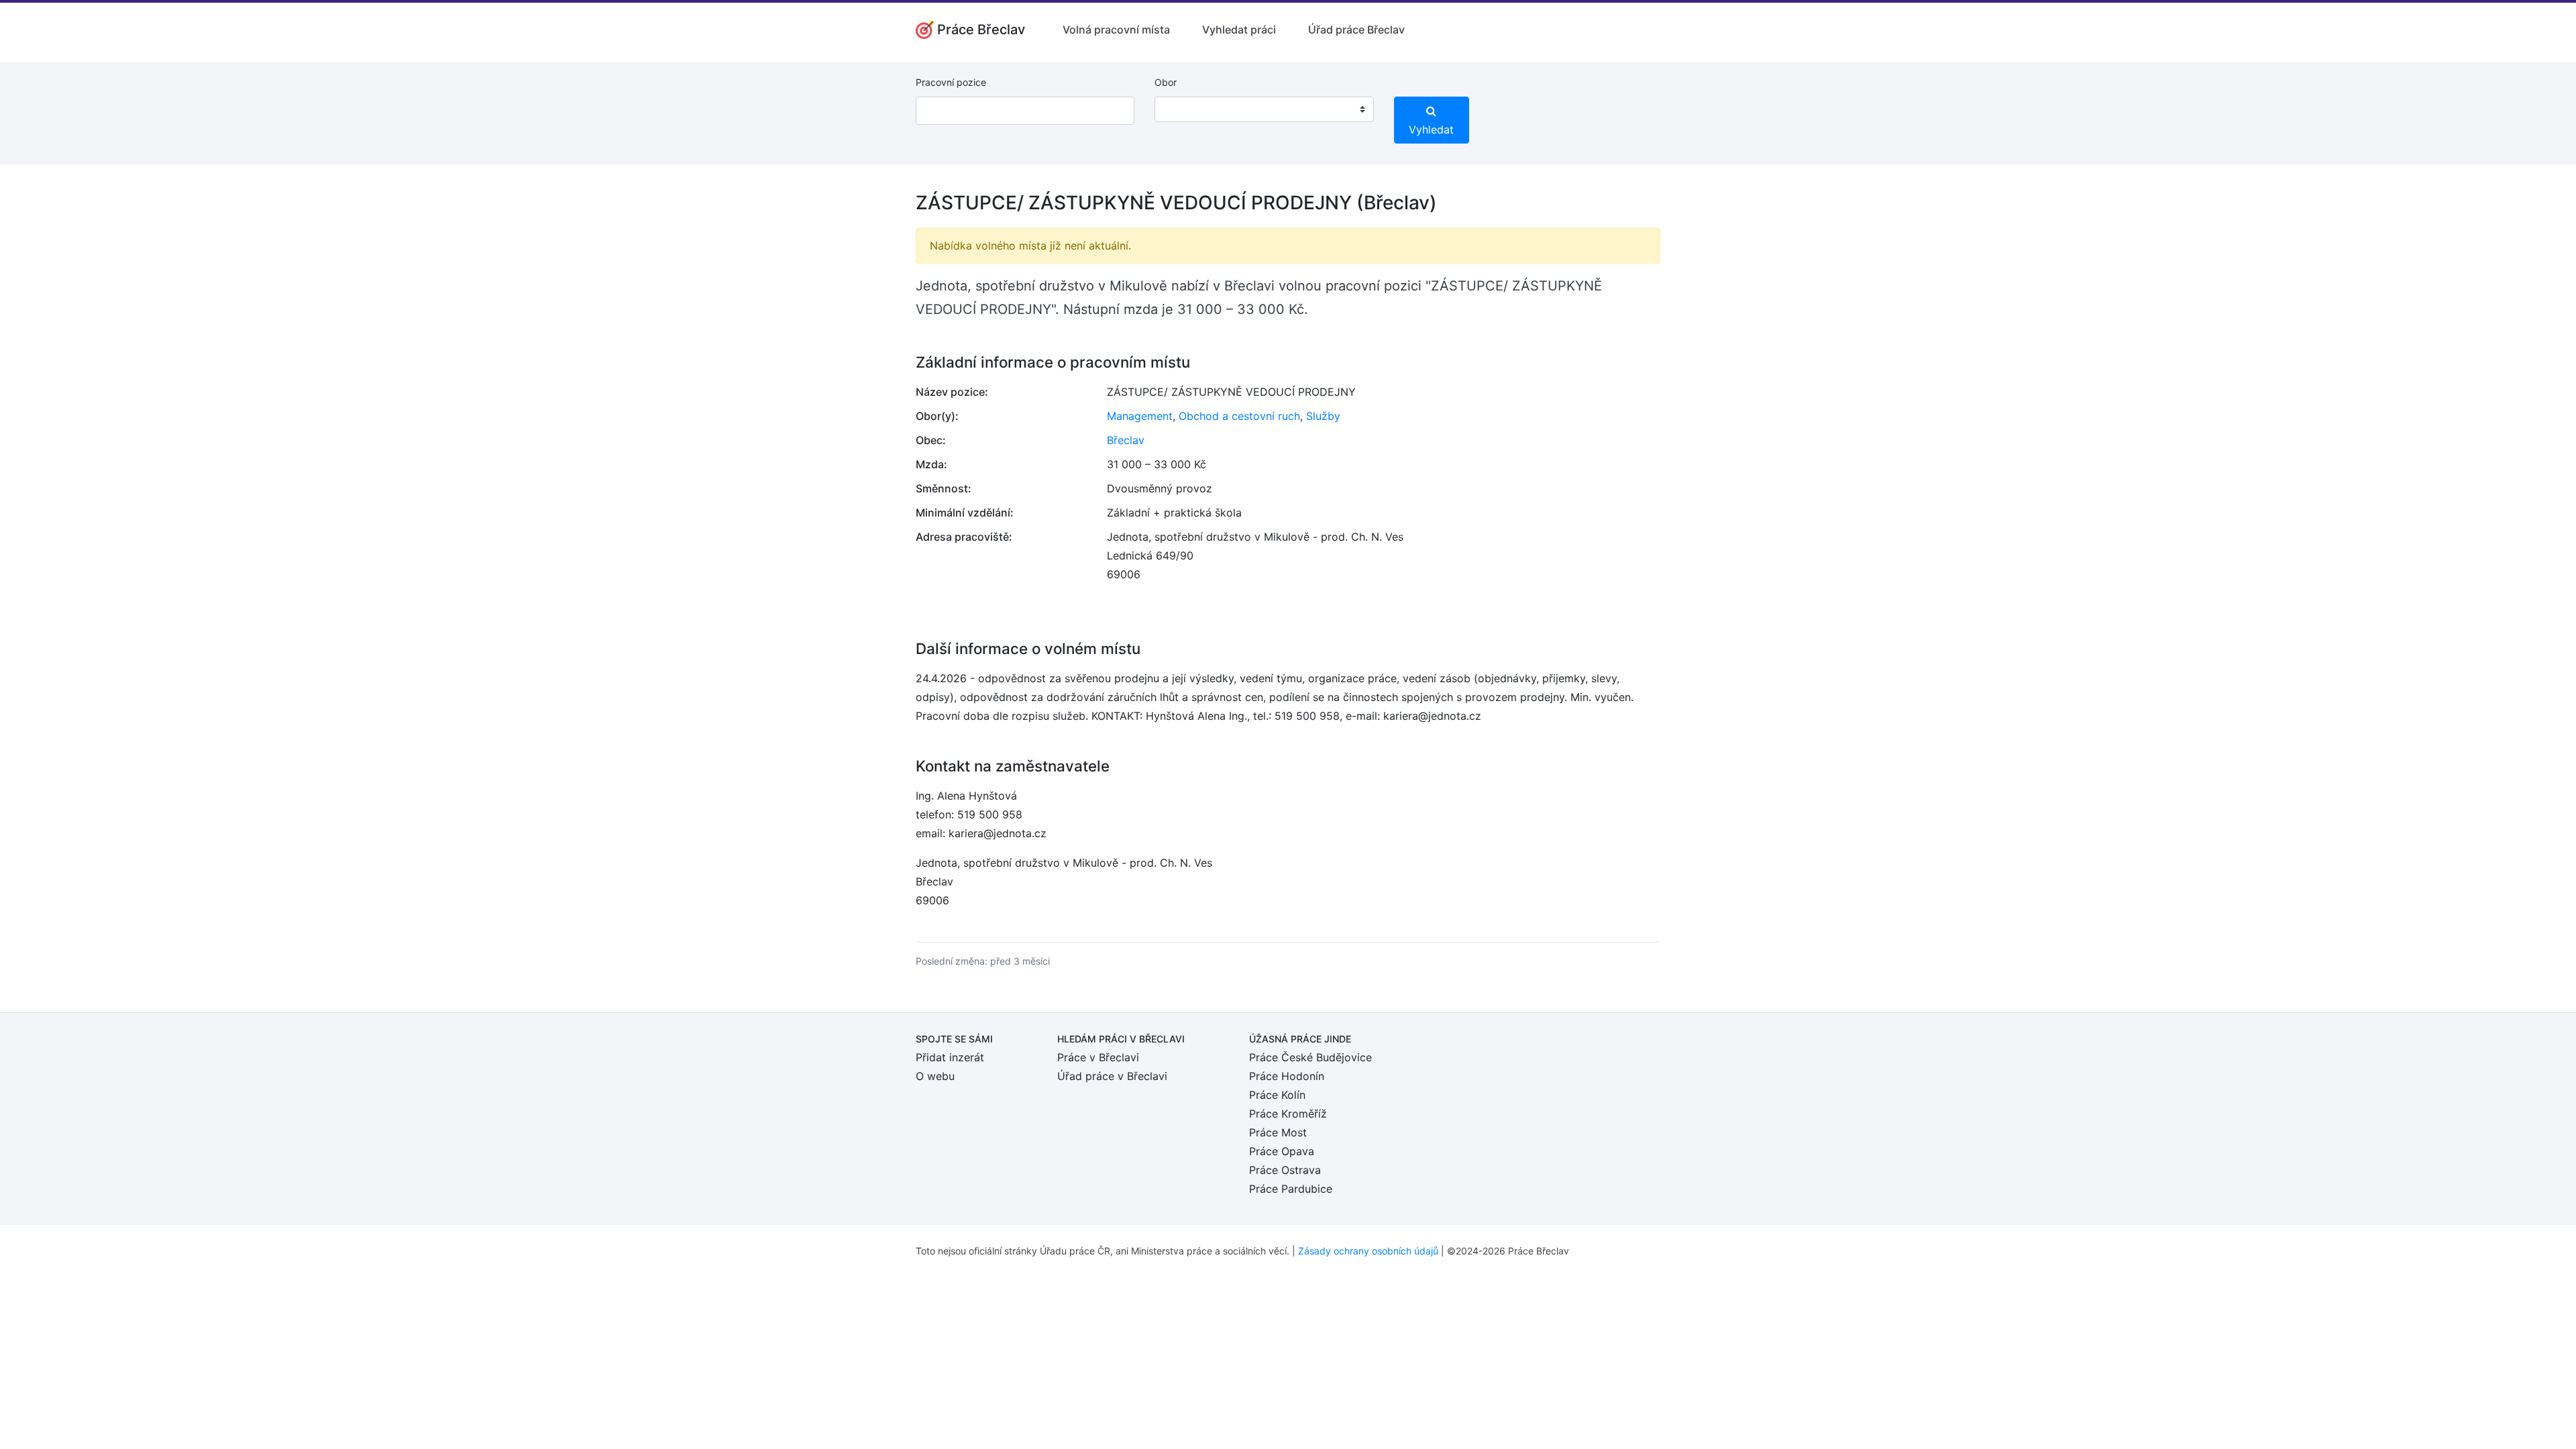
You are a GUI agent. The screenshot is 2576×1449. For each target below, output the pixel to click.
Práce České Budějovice (1310, 1057)
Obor (1166, 82)
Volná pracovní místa (1116, 30)
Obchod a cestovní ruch (1239, 416)
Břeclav (1126, 440)
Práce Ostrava (1285, 1170)
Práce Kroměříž (1288, 1114)
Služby (1323, 416)
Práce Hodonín (1287, 1076)
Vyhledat (1431, 129)
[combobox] (1264, 109)
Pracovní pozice (951, 82)
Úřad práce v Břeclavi (1112, 1076)
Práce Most (1278, 1132)
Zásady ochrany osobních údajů (1368, 1251)
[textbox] (1182, 109)
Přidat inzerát (950, 1057)
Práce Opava (1282, 1151)
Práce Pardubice (1291, 1189)
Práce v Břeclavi (1098, 1057)
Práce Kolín (1277, 1095)
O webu (935, 1076)
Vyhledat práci (1239, 30)
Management (1140, 416)
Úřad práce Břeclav (1356, 30)
